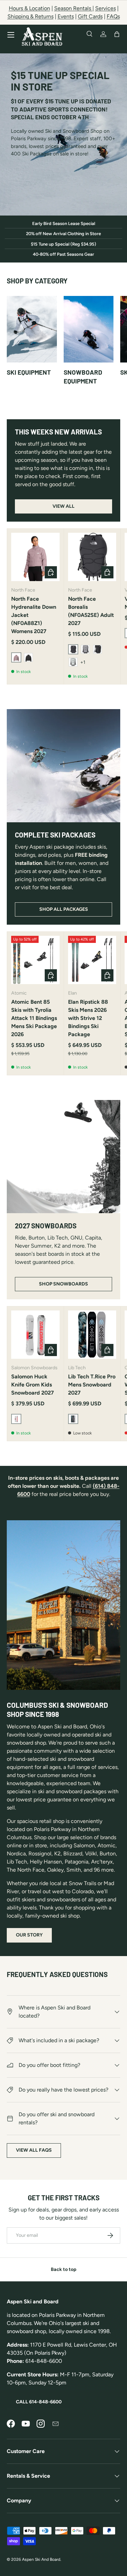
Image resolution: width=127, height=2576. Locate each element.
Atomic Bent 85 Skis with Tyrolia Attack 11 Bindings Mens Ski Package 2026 (34, 1018)
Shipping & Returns (30, 16)
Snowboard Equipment (83, 377)
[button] (117, 34)
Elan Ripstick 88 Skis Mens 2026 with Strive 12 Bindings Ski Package (88, 1018)
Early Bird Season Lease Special (64, 223)
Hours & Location (29, 8)
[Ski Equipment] (32, 329)
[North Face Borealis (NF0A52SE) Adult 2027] (92, 557)
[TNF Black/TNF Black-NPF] (98, 649)
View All (63, 506)
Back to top (63, 2269)
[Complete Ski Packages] (63, 766)
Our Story (29, 1935)
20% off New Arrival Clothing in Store (63, 234)
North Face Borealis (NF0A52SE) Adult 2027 (91, 611)
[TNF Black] (28, 657)
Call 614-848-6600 (39, 2402)
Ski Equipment (29, 372)
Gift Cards (90, 16)
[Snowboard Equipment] (89, 329)
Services (105, 8)
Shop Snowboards (63, 1284)
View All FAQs (34, 2150)
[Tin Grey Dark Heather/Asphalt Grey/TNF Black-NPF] (73, 662)
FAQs (113, 16)
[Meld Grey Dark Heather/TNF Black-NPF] (85, 649)
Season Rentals (73, 8)
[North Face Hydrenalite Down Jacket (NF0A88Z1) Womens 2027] (35, 557)
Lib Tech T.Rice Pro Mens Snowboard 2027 (92, 1385)
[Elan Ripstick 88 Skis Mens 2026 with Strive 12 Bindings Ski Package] (92, 960)
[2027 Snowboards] (63, 1157)
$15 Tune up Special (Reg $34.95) (63, 244)
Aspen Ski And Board (41, 2559)
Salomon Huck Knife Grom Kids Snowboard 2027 (33, 1385)
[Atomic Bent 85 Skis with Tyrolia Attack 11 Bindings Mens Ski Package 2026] (35, 960)
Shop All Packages (64, 909)
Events (66, 16)
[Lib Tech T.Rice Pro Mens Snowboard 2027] (92, 1335)
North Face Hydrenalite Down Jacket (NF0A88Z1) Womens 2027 (34, 615)
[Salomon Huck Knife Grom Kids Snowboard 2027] (35, 1335)
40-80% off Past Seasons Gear (63, 254)
